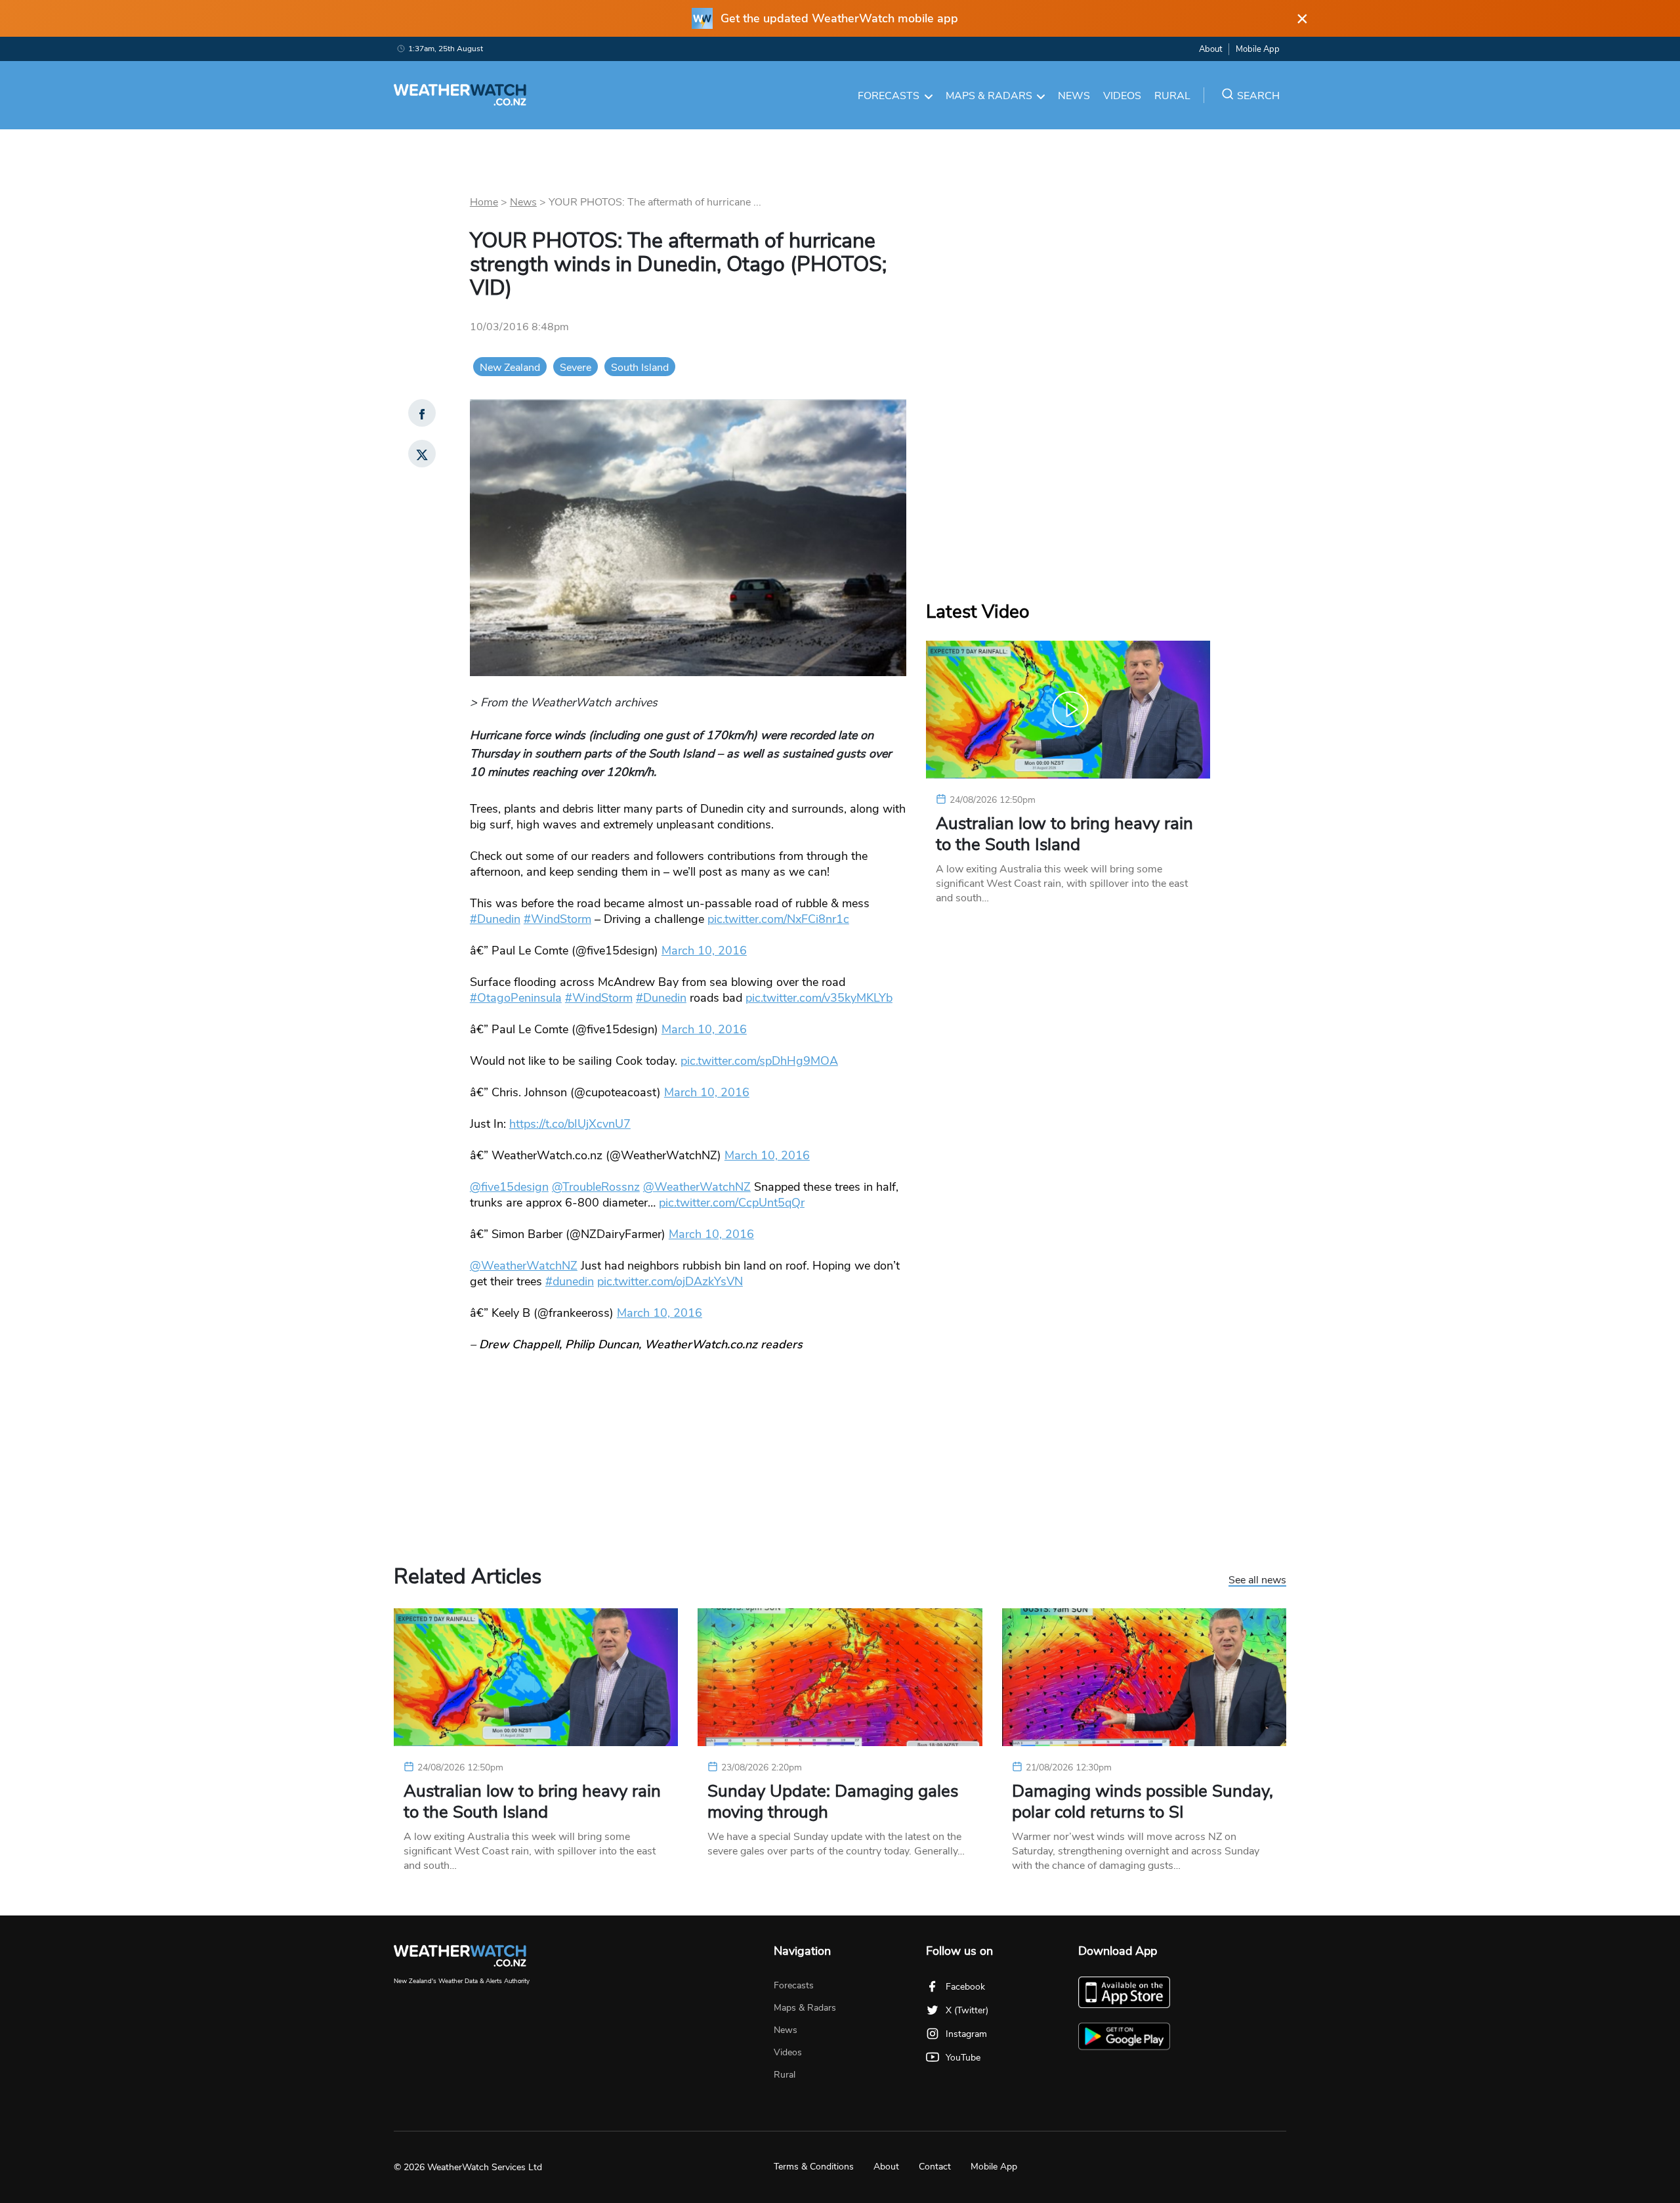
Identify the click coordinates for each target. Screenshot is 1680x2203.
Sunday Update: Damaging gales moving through (833, 1802)
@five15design (509, 1187)
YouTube (963, 2058)
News (1074, 96)
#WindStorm (557, 919)
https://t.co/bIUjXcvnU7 (570, 1124)
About (1210, 49)
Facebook (965, 1987)
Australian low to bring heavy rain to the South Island (1064, 834)
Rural (1172, 96)
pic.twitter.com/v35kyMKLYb (819, 998)
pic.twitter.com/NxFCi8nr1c (778, 919)
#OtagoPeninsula (516, 998)
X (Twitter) (967, 2010)
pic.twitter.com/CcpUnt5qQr (732, 1203)
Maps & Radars (989, 96)
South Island (640, 368)
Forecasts (889, 96)
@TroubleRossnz (596, 1187)
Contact (935, 2167)
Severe (576, 368)
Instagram (966, 2034)
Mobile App (1258, 49)
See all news (1257, 1581)
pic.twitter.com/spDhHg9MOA (759, 1061)
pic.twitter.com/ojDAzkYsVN (670, 1281)
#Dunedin (495, 919)
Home (484, 202)
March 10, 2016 (704, 951)
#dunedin (570, 1281)
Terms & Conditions (814, 2167)
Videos (1122, 96)
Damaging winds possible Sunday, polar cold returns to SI (1143, 1802)
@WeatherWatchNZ (697, 1187)
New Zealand (510, 368)
